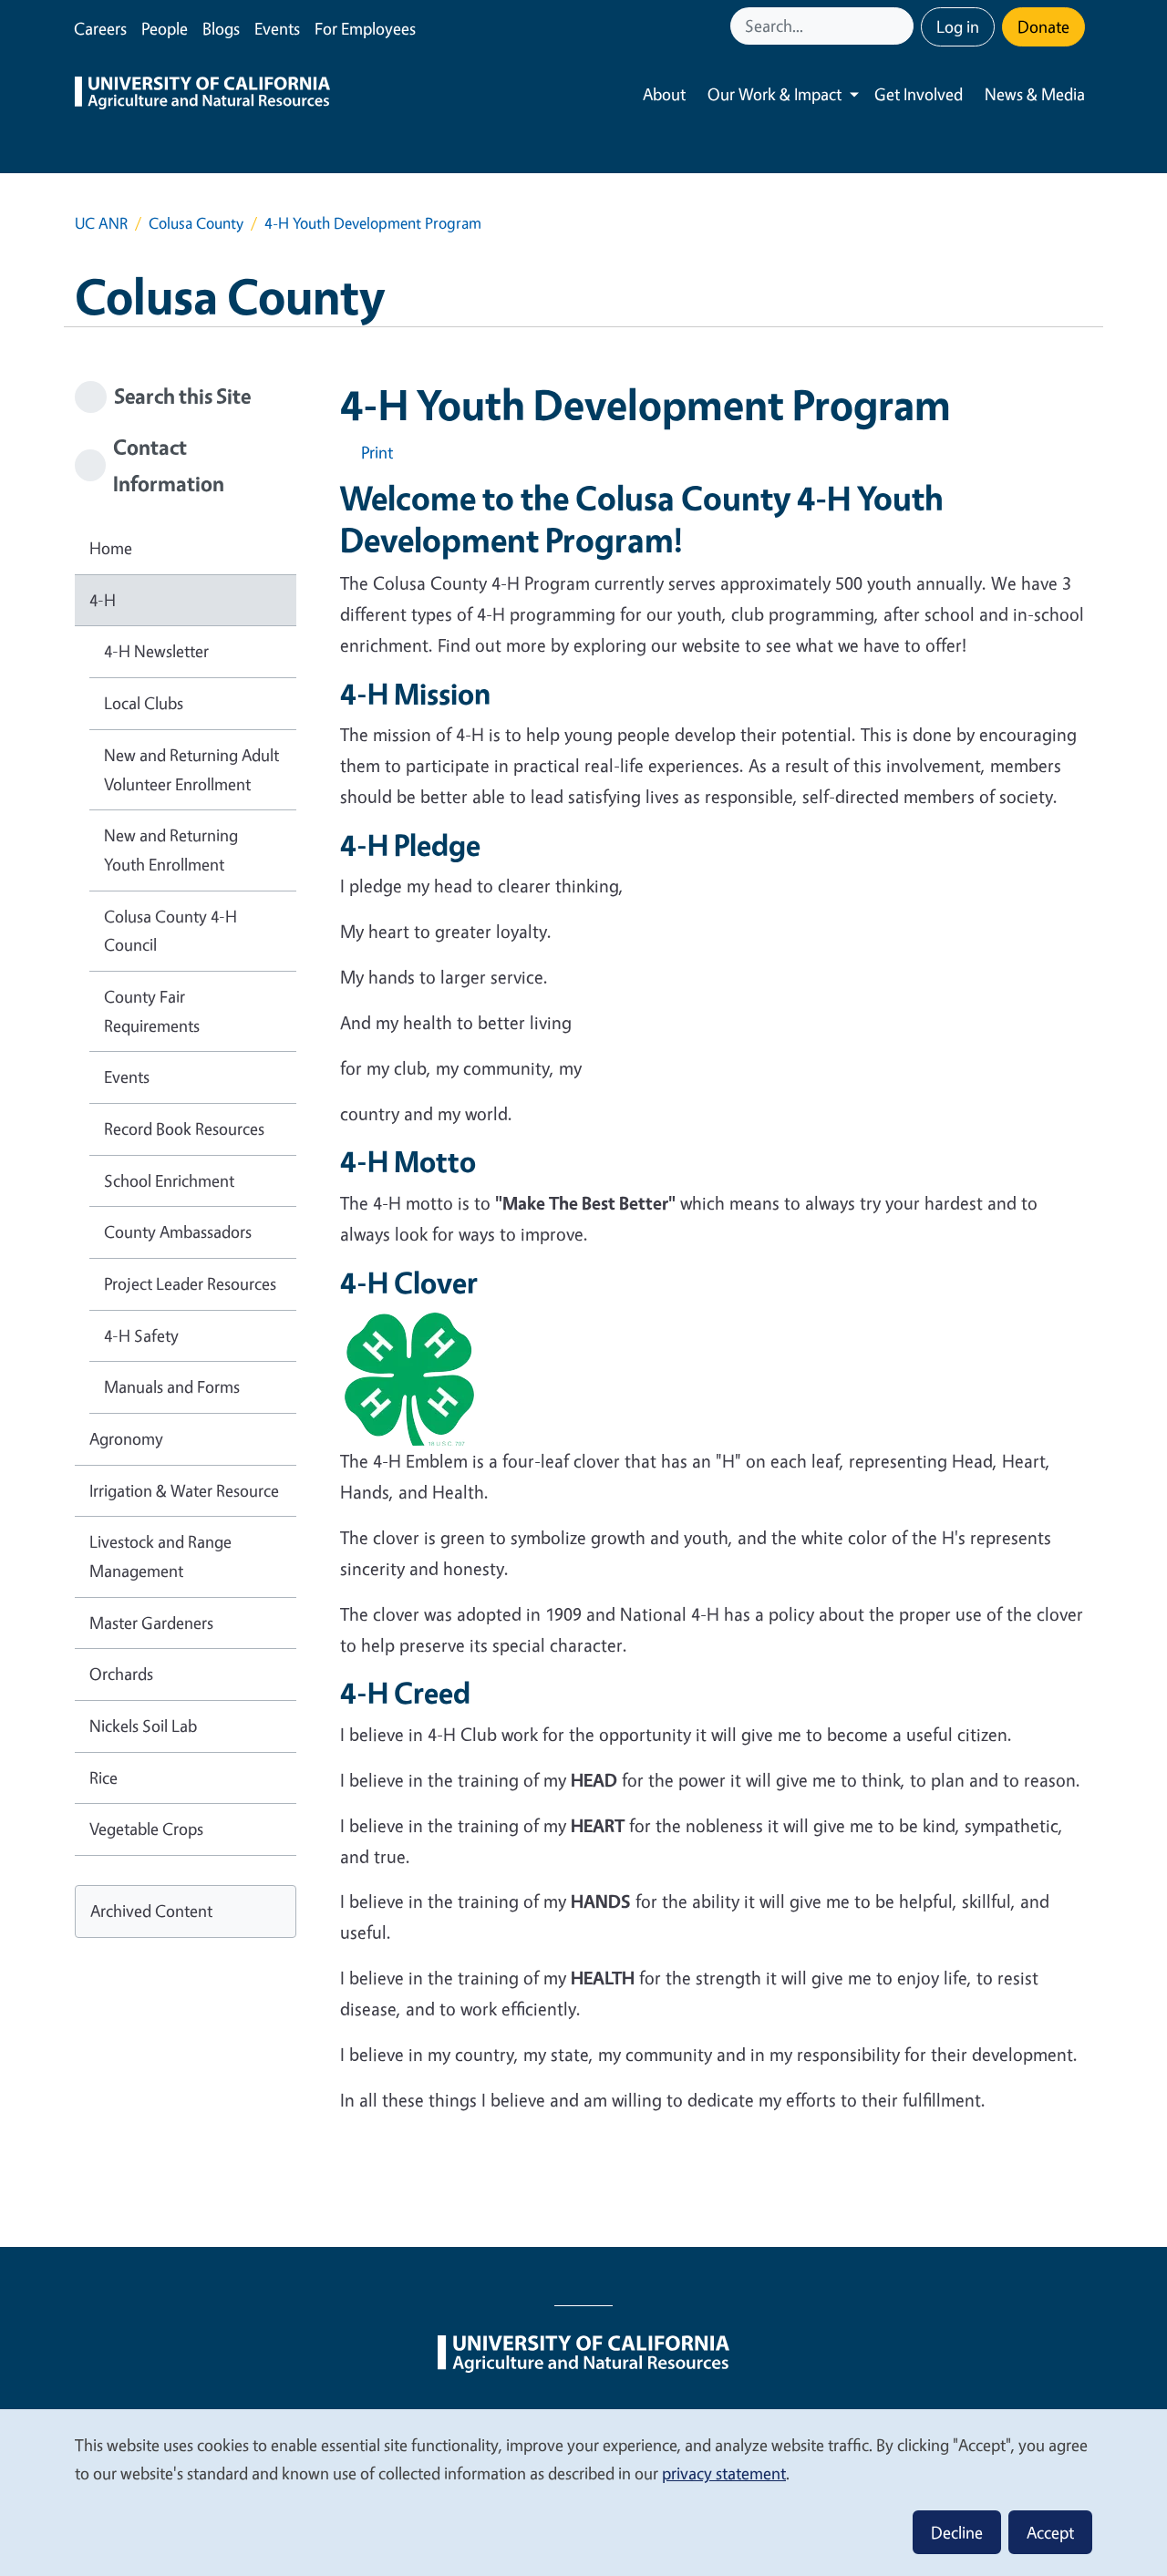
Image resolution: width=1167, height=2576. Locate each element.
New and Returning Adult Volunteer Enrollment (191, 769)
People (165, 28)
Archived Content (151, 1911)
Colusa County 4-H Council (170, 931)
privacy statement (724, 2473)
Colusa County (196, 223)
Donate (1043, 26)
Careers (100, 28)
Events (277, 28)
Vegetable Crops (146, 1829)
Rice (103, 1777)
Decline (957, 2532)
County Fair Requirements (152, 1011)
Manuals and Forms (172, 1386)
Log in (958, 26)
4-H (103, 600)
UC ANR (101, 223)
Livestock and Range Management (160, 1556)
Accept (1050, 2532)
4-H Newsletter (156, 651)
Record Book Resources (184, 1128)
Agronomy (126, 1438)
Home (111, 548)
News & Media (1035, 94)
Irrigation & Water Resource (184, 1490)
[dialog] (583, 2492)
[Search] (902, 26)
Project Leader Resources (190, 1283)
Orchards (121, 1674)
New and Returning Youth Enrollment (171, 850)
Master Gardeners (151, 1623)
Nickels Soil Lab (143, 1726)
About (664, 94)
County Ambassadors (178, 1231)
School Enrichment (169, 1180)
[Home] (202, 95)
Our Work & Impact (775, 94)
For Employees (365, 28)
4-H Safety (141, 1335)
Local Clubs (144, 703)
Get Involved (919, 94)
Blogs (221, 28)
